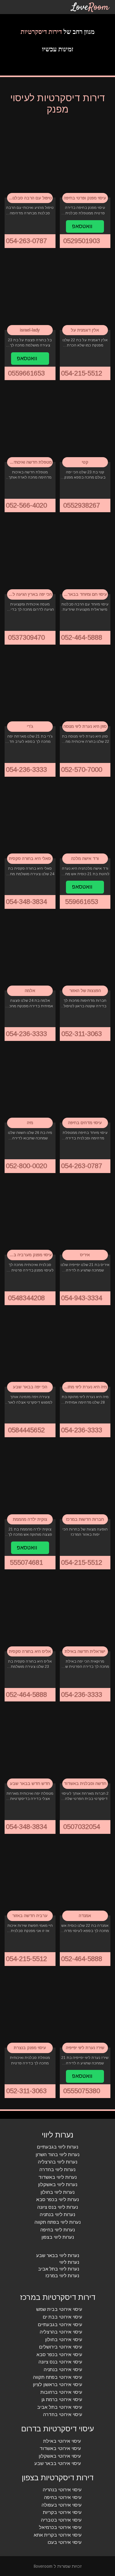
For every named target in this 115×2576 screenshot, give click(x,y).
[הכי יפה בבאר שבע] (30, 1348)
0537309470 (27, 637)
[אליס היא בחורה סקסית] (30, 1612)
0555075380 (82, 2091)
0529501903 (82, 241)
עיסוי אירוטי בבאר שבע (58, 2463)
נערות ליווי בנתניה (57, 2215)
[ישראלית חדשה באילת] (85, 1612)
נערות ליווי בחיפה (58, 2230)
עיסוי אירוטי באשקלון (60, 2456)
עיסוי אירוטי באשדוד (60, 2448)
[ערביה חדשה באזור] (30, 1877)
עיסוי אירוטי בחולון (64, 2339)
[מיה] (30, 1084)
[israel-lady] (30, 291)
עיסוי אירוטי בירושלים (61, 2347)
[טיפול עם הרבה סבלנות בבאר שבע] (30, 159)
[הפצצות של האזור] (85, 952)
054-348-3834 (27, 902)
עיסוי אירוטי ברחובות (61, 2392)
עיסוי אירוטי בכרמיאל (60, 2527)
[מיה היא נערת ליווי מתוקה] (85, 1348)
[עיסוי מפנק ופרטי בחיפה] (85, 159)
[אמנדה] (85, 1877)
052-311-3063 (82, 1034)
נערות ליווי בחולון (57, 2192)
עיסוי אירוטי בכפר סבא (59, 2354)
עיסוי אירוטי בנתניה (63, 2369)
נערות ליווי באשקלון (58, 2184)
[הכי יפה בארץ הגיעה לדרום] (30, 555)
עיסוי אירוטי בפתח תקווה (58, 2377)
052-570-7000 (82, 770)
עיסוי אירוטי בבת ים (62, 2317)
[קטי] (85, 423)
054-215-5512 (82, 373)
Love (90, 7)
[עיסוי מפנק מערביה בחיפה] (30, 1216)
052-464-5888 (82, 637)
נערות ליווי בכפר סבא (57, 2199)
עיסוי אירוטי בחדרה (63, 2415)
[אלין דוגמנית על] (85, 291)
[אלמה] (30, 952)
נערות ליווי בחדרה (57, 2169)
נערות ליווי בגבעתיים (57, 2147)
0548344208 (27, 1298)
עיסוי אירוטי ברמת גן (62, 2399)
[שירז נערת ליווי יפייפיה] (85, 2009)
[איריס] (85, 1216)
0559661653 (27, 373)
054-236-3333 (27, 770)
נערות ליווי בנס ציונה (58, 2207)
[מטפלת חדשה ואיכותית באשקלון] (30, 423)
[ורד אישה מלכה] (85, 820)
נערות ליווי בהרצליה (58, 2162)
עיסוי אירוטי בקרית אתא (58, 2535)
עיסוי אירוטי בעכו (65, 2543)
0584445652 (27, 1430)
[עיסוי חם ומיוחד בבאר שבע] (85, 555)
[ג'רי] (30, 687)
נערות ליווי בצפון (58, 2237)
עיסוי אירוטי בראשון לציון (57, 2384)
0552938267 (82, 505)
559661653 (82, 902)
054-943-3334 (82, 1298)
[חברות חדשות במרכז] (85, 1480)
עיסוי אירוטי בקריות (62, 2512)
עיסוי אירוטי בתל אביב (60, 2407)
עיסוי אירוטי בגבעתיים (60, 2324)
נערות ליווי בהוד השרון (57, 2154)
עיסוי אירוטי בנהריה (62, 2490)
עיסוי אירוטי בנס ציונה (60, 2362)
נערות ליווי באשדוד (57, 2177)
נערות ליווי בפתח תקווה (58, 2222)
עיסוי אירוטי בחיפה (63, 2497)
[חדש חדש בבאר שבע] (30, 1745)
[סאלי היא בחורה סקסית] (30, 820)
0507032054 (82, 1827)
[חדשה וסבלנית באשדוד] (85, 1745)
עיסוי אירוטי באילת (62, 2441)
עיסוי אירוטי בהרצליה (61, 2332)
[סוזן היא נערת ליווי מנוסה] (85, 687)
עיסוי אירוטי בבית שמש (59, 2310)
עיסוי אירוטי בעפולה (62, 2505)
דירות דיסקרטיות (41, 32)
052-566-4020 (27, 505)
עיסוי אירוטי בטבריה (61, 2520)
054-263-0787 (27, 241)
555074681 (27, 1562)
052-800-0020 (27, 1166)
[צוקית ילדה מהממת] (30, 1480)
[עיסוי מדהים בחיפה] (85, 1084)
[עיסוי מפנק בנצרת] (30, 2009)
